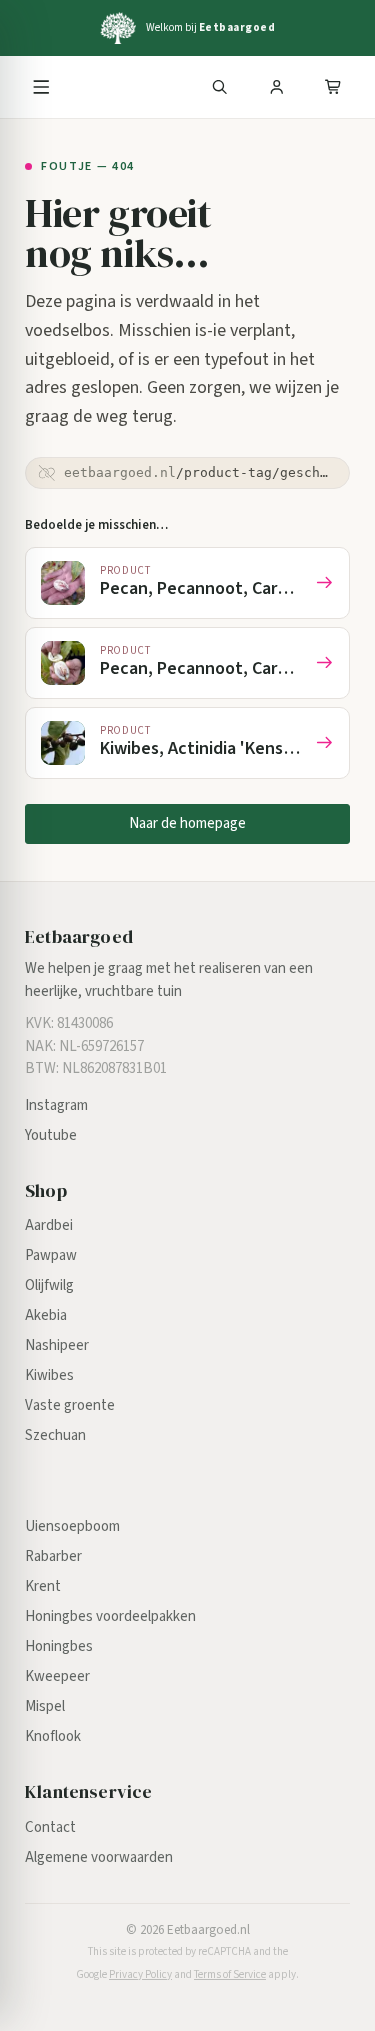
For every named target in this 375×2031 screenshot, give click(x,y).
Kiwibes (49, 1375)
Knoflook (53, 1736)
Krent (43, 1586)
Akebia (46, 1315)
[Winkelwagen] (334, 87)
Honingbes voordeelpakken (110, 1616)
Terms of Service (230, 1974)
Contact (50, 1827)
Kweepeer (57, 1676)
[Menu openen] (41, 87)
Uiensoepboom (72, 1526)
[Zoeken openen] (220, 87)
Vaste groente (70, 1405)
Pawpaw (51, 1255)
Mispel (45, 1706)
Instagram (56, 1105)
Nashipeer (57, 1345)
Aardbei (49, 1225)
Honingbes (59, 1646)
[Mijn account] (277, 87)
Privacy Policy (140, 1974)
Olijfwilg (49, 1285)
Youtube (51, 1135)
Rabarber (53, 1556)
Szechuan (55, 1435)
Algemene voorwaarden (99, 1857)
